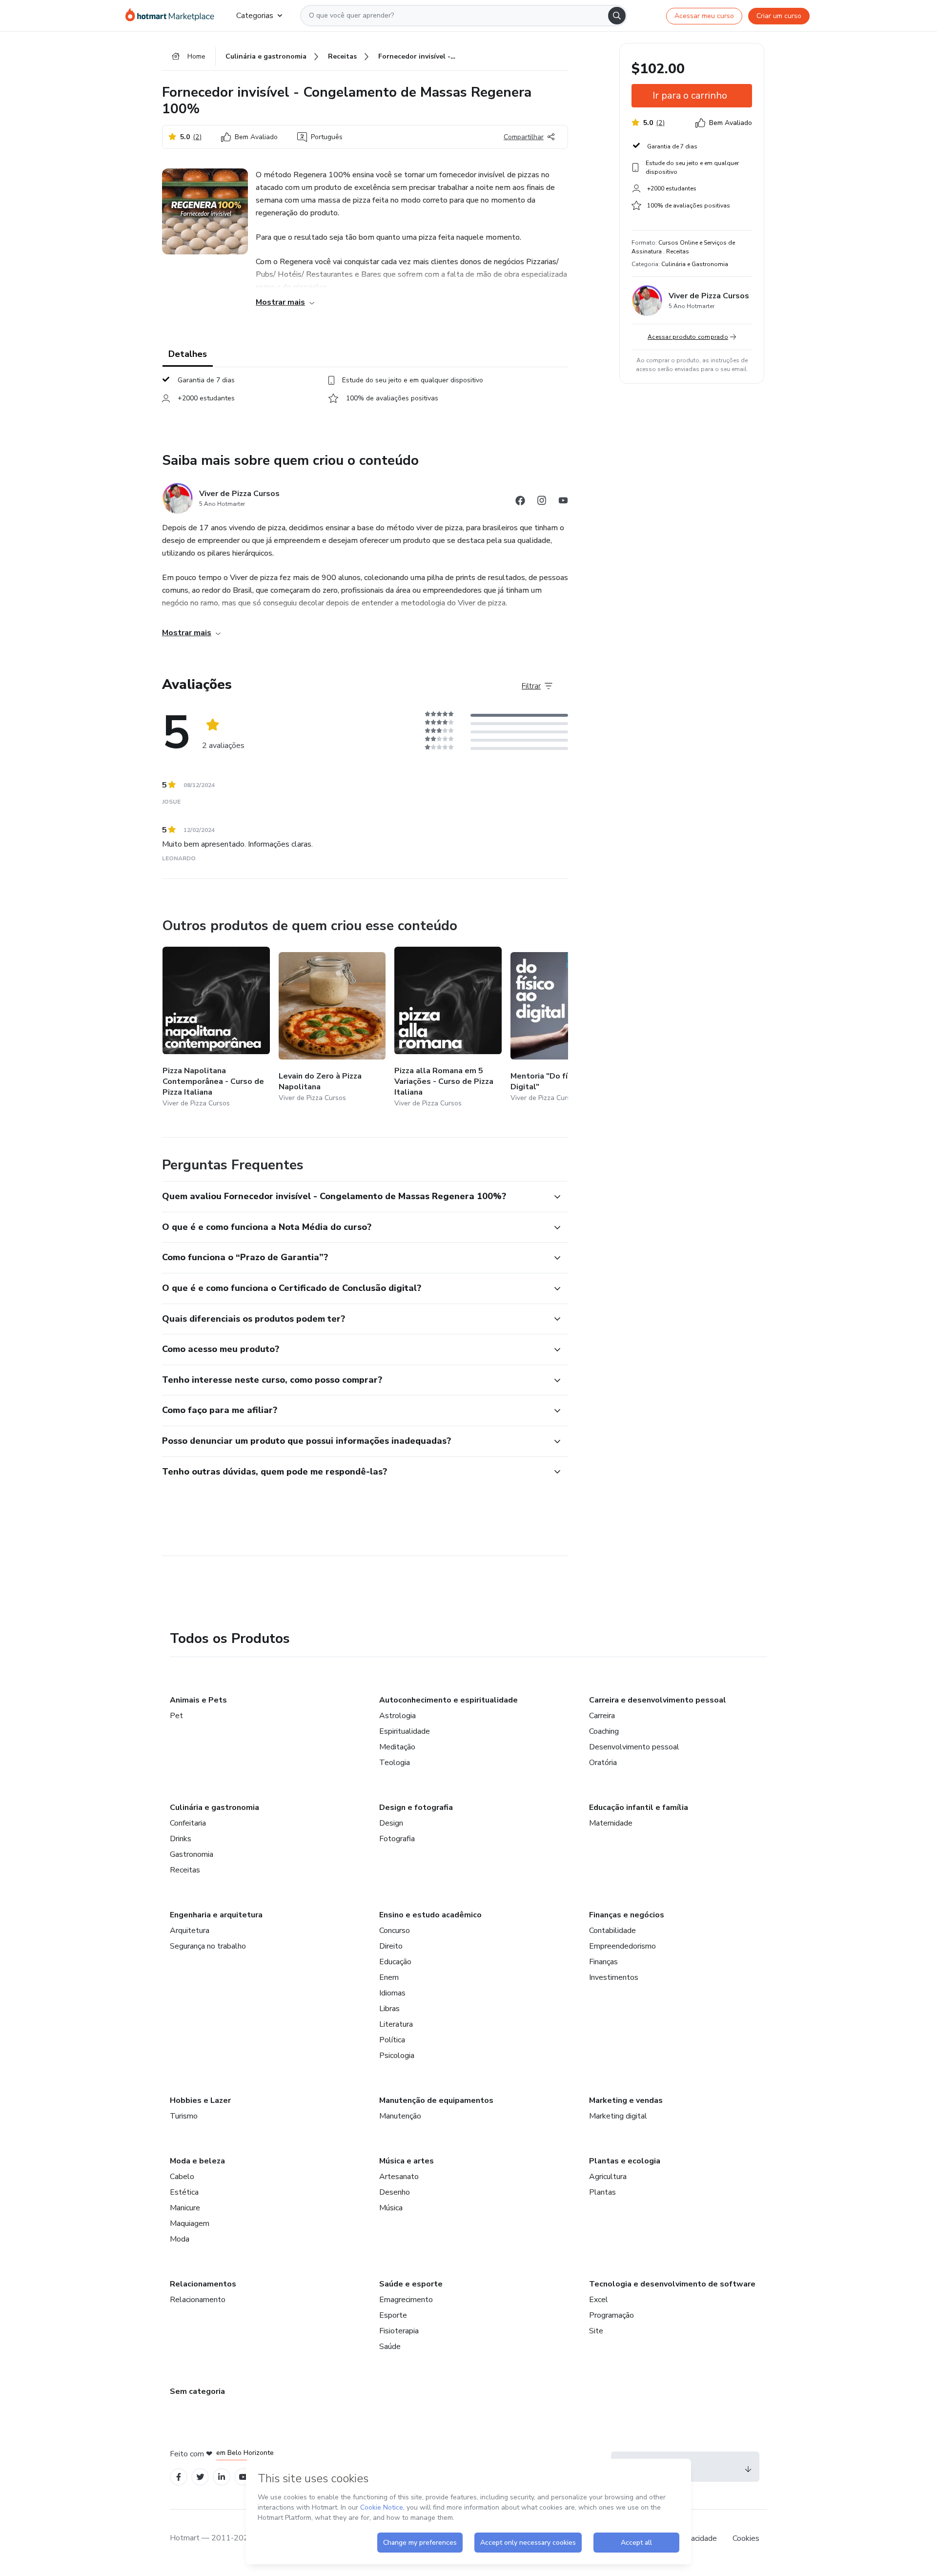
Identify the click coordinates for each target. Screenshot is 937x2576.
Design (391, 1823)
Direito (391, 1946)
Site (596, 2331)
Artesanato (399, 2177)
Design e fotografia (416, 1807)
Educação (395, 1962)
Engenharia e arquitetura (216, 1915)
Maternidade (611, 1823)
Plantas (602, 2192)
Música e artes (407, 2161)
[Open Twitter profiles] (200, 2477)
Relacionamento (198, 2300)
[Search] (617, 16)
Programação (611, 2315)
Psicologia (397, 2056)
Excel (599, 2300)
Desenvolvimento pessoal (634, 1747)
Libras (389, 2009)
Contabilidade (612, 1931)
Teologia (395, 1763)
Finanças (603, 1962)
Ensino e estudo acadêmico (430, 1915)
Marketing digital (618, 2116)
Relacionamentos (203, 2284)
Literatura (396, 2024)
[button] (354, 1197)
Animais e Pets (198, 1700)
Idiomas (392, 1993)
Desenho (395, 2192)
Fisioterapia (399, 2331)
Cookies (746, 2538)
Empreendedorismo (622, 1946)
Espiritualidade (405, 1731)
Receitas (185, 1870)
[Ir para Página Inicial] (173, 16)
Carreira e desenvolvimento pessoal (658, 1700)
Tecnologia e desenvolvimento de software (672, 2284)
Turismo (184, 2116)
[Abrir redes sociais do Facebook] (520, 502)
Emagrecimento (406, 2300)
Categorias (255, 16)
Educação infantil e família (639, 1807)
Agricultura (608, 2177)
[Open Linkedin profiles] (222, 2477)
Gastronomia (192, 1854)
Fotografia (397, 1839)
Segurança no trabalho (208, 1946)
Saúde (390, 2347)
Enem (389, 1977)
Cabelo (182, 2177)
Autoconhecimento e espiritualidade (448, 1700)
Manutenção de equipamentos (436, 2100)
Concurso (395, 1931)
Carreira (602, 1716)
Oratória (603, 1763)
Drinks (181, 1839)
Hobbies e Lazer (200, 2100)
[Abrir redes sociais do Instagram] (542, 502)
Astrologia (397, 1716)
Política (392, 2040)
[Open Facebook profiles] (179, 2477)
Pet (176, 1716)
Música (391, 2208)
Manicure (185, 2208)
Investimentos (614, 1977)
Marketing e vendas (626, 2100)
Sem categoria (197, 2391)
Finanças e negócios (627, 1915)
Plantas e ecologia (625, 2161)
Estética (184, 2192)
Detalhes (188, 354)
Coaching (604, 1731)
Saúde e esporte (411, 2284)
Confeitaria (188, 1823)
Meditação (397, 1747)
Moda (180, 2239)
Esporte (393, 2315)
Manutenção (400, 2116)
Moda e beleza (197, 2161)
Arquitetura (190, 1931)
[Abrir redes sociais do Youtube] (563, 502)
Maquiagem (190, 2223)
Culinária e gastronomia (214, 1807)
